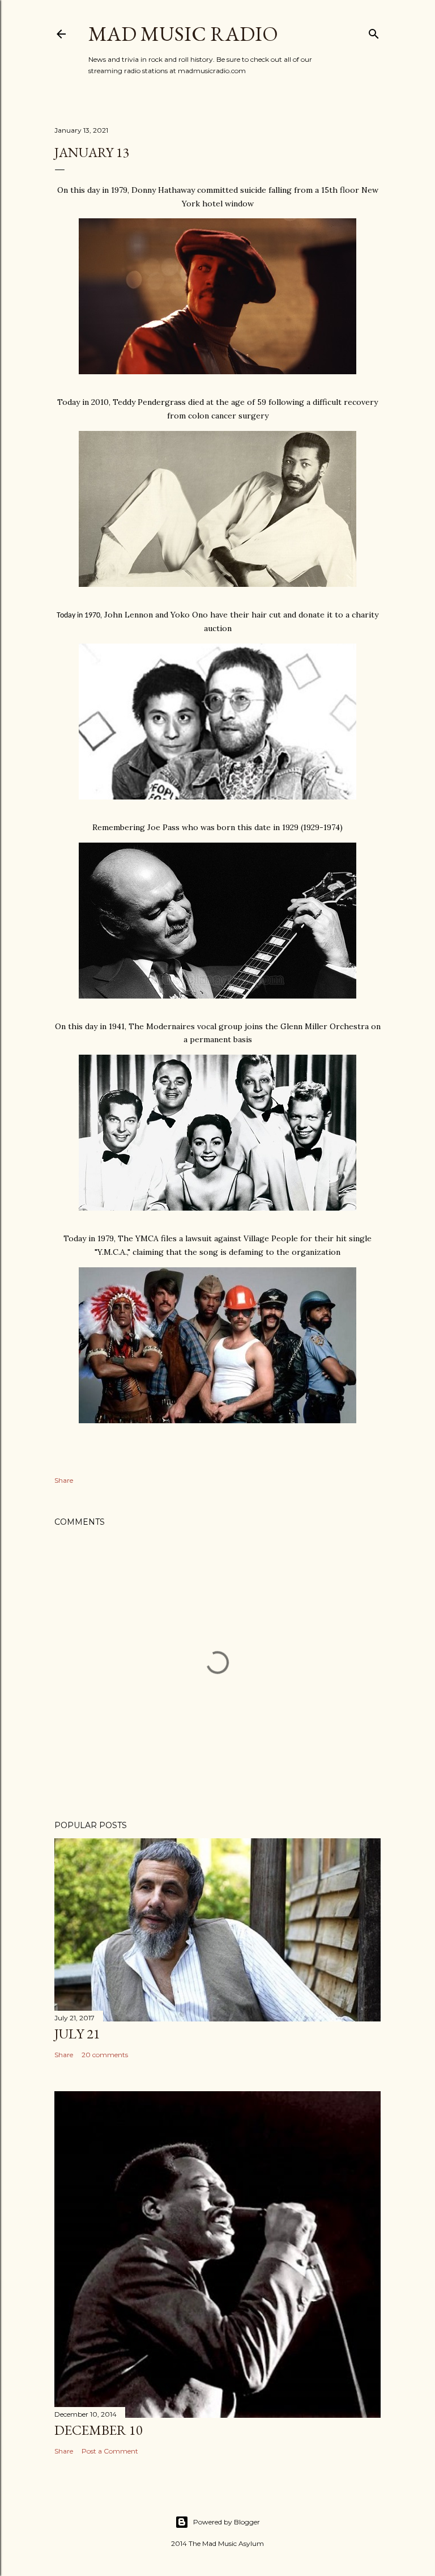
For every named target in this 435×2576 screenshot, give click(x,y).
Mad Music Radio (183, 34)
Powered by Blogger (227, 2522)
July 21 (77, 2034)
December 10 (99, 2430)
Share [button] (64, 1480)
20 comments (105, 2055)
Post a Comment (110, 2451)
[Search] (374, 31)
